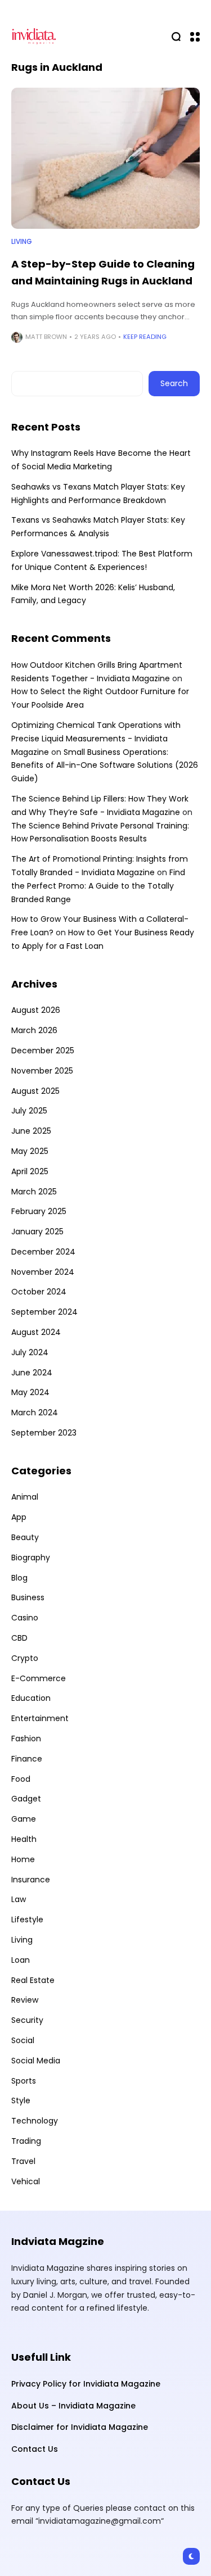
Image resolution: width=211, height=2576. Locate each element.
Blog (19, 1578)
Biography (31, 1558)
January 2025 (37, 1232)
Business (28, 1597)
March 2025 (34, 1192)
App (19, 1517)
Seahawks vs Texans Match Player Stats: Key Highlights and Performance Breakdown (98, 494)
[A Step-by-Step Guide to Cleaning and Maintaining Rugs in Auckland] (105, 158)
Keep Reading (145, 337)
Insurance (31, 1880)
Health (24, 1839)
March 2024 (35, 1413)
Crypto (25, 1658)
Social (23, 2040)
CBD (19, 1638)
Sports (24, 2081)
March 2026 (34, 1030)
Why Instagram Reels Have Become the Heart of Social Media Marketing (101, 460)
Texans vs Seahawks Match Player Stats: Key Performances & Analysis (98, 527)
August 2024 (36, 1332)
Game (24, 1819)
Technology (35, 2121)
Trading (26, 2141)
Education (31, 1698)
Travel (23, 2161)
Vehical (26, 2181)
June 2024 (32, 1373)
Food (21, 1779)
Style (21, 2100)
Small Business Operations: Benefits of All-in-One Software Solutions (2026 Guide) (105, 766)
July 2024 (30, 1352)
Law (19, 1899)
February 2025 (39, 1211)
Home (23, 1859)
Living (22, 242)
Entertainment (40, 1718)
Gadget (26, 1799)
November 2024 (43, 1272)
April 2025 (30, 1171)
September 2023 (44, 1433)
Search (174, 383)
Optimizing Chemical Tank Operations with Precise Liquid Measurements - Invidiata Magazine (96, 739)
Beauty (25, 1537)
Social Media (36, 2061)
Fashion (26, 1739)
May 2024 (30, 1392)
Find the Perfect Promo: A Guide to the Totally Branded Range (98, 886)
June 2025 (31, 1131)
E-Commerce (39, 1678)
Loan (21, 1960)
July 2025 (29, 1111)
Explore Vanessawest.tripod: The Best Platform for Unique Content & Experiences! (102, 560)
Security (27, 2020)
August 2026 (36, 1010)
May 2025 (30, 1151)
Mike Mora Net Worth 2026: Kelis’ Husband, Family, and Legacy (93, 594)
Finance (27, 1759)
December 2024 (43, 1252)
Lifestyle (27, 1919)
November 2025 (42, 1071)
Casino (25, 1618)
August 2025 (35, 1091)
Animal (25, 1497)
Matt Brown (46, 337)
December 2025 (43, 1051)
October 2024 (39, 1292)
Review (25, 2000)
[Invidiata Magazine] (34, 36)
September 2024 (44, 1312)
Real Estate (33, 1980)
